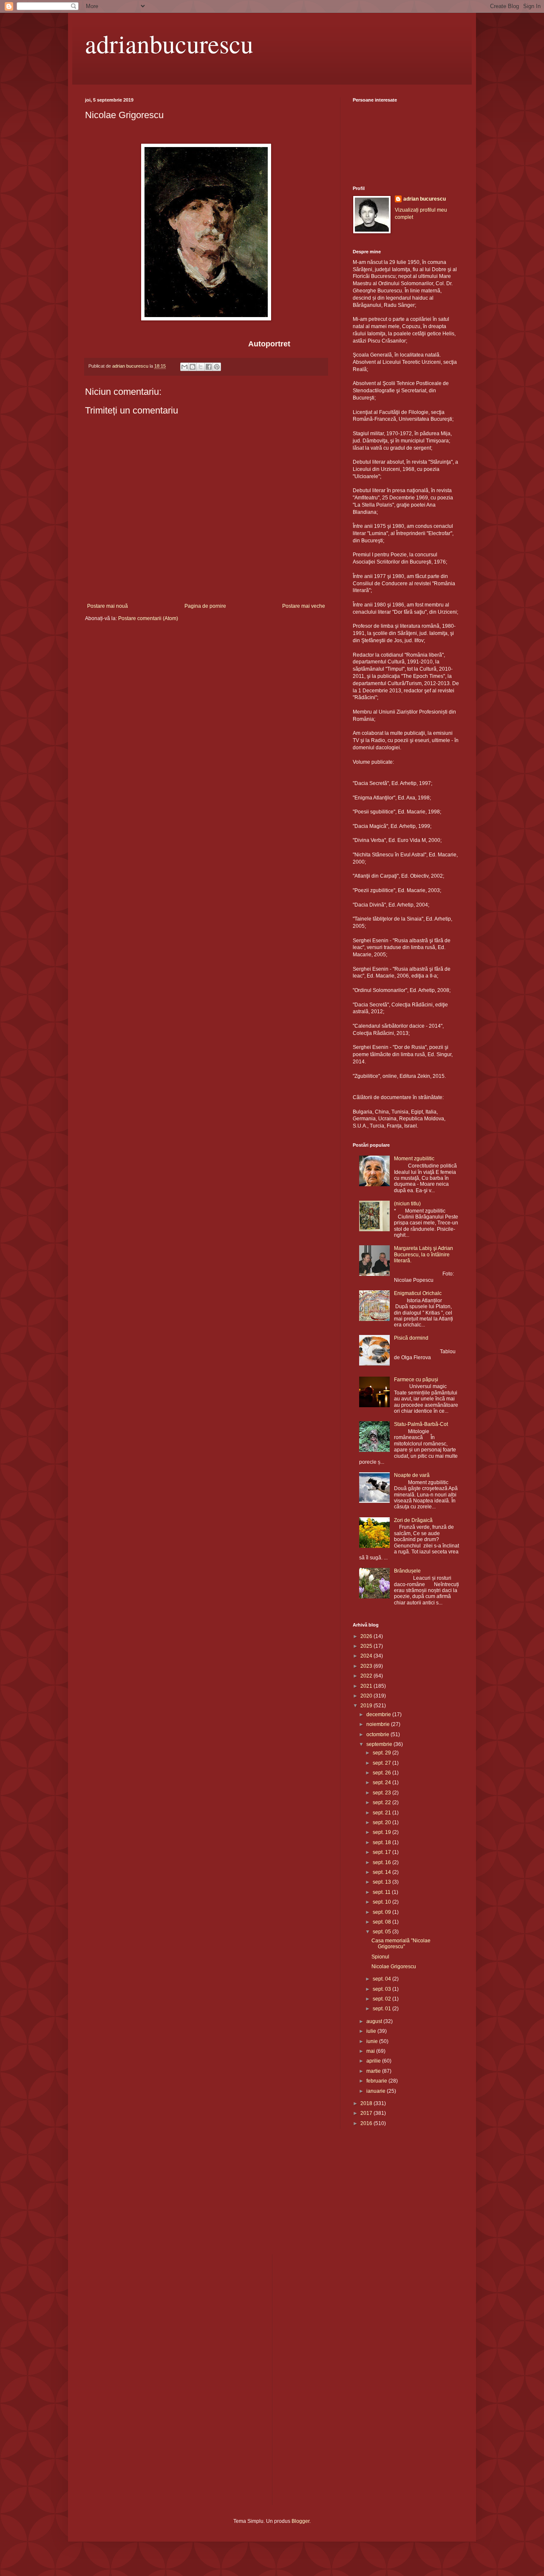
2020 (367, 1696)
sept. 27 (382, 1763)
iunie (373, 2041)
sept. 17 (382, 1852)
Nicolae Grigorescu (394, 1967)
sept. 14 (382, 1872)
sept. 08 (382, 1922)
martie (374, 2071)
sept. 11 (382, 1892)
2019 (367, 1706)
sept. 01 (382, 2009)
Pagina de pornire (205, 606)
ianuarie (377, 2091)
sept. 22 (382, 1802)
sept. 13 (382, 1882)
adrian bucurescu (425, 199)
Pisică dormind (411, 1338)
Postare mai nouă (108, 606)
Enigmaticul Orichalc (418, 1293)
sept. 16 (382, 1862)
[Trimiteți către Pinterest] (217, 367)
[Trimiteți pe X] (201, 367)
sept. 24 (382, 1783)
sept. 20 (382, 1822)
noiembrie (379, 1724)
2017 (367, 2113)
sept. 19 (382, 1832)
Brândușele (407, 1571)
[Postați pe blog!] (193, 367)
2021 (367, 1686)
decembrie (379, 1714)
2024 (367, 1656)
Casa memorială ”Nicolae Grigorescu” (401, 1944)
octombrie (378, 1734)
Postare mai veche (304, 606)
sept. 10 (382, 1902)
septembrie (380, 1744)
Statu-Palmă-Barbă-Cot (421, 1424)
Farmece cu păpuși (416, 1380)
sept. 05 (382, 1932)
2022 (367, 1676)
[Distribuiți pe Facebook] (209, 367)
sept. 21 (382, 1813)
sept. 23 (382, 1793)
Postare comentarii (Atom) (148, 618)
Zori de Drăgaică (413, 1520)
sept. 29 (382, 1753)
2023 (367, 1666)
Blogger (300, 2521)
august (375, 2021)
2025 (367, 1646)
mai (371, 2051)
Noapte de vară (412, 1475)
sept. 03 (382, 1989)
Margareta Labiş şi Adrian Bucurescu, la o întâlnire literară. (424, 1254)
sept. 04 (382, 1979)
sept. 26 (382, 1773)
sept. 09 (382, 1912)
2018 (367, 2103)
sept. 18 (382, 1842)
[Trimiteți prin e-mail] (184, 367)
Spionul (380, 1957)
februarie (377, 2081)
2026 (367, 1636)
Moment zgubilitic (414, 1159)
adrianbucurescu (169, 43)
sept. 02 (382, 1999)
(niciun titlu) (407, 1204)
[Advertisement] (127, 2197)
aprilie (374, 2061)
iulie (372, 2031)
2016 (367, 2123)
